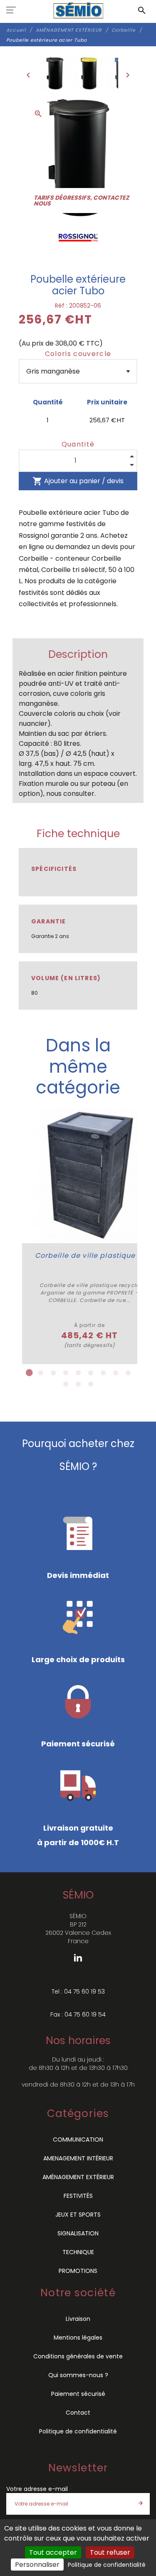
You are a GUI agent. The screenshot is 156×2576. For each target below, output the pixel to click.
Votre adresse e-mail (37, 2489)
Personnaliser (37, 2565)
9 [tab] (128, 1373)
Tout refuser (110, 2552)
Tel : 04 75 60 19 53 (78, 1992)
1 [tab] (28, 1373)
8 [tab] (116, 1373)
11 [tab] (78, 1384)
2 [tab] (41, 1373)
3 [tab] (53, 1373)
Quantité (78, 444)
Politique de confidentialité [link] (107, 2565)
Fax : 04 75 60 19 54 (78, 2014)
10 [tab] (66, 1384)
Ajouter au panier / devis (78, 481)
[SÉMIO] (78, 10)
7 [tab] (103, 1373)
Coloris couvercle (78, 354)
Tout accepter (53, 2552)
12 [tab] (91, 1384)
